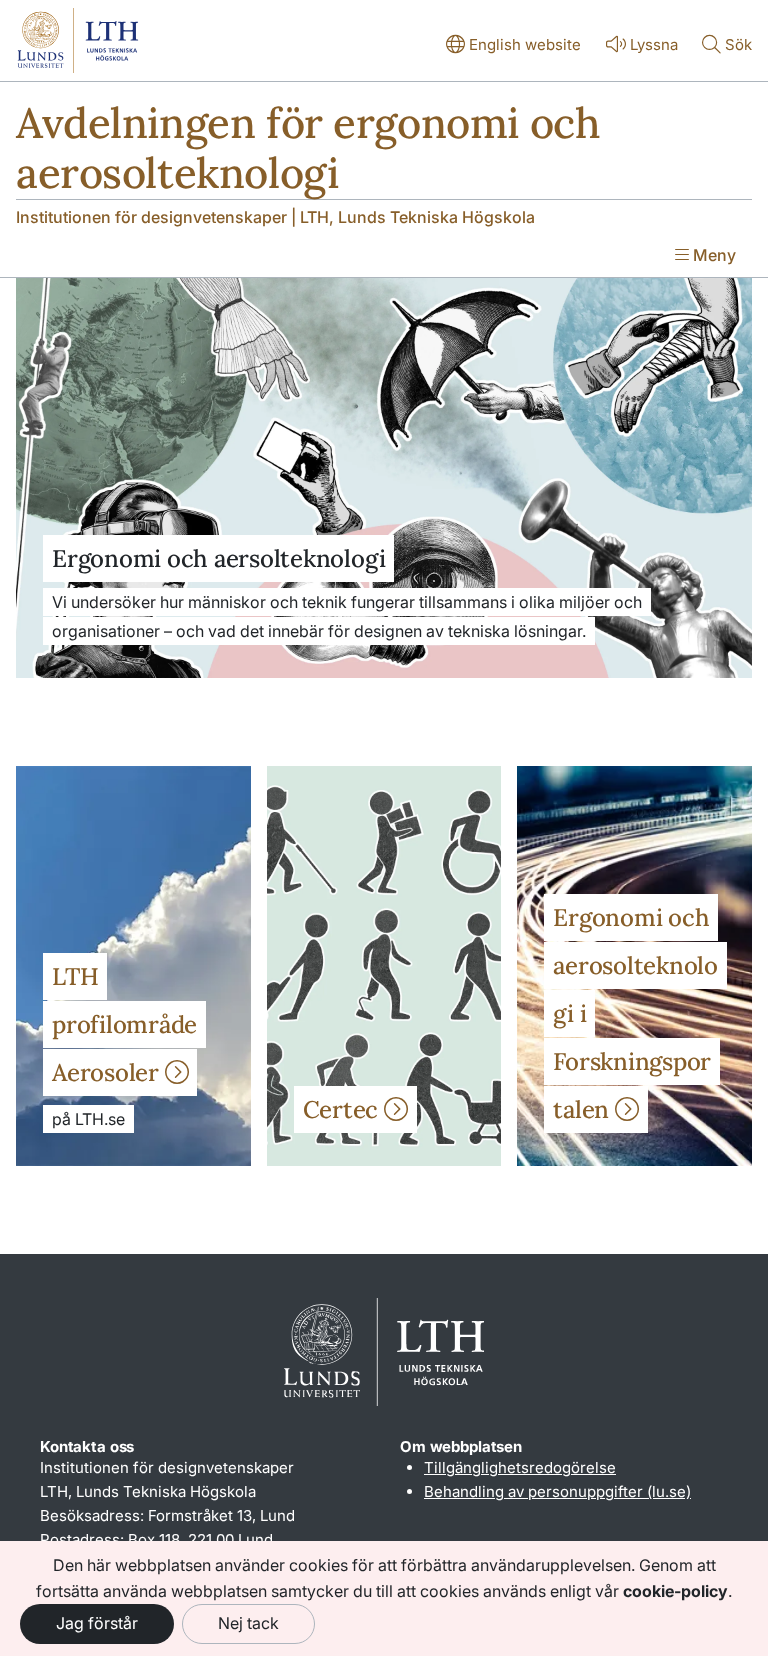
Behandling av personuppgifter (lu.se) (557, 1491)
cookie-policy (675, 1591)
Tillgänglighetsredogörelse (520, 1467)
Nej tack (248, 1623)
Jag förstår (97, 1623)
